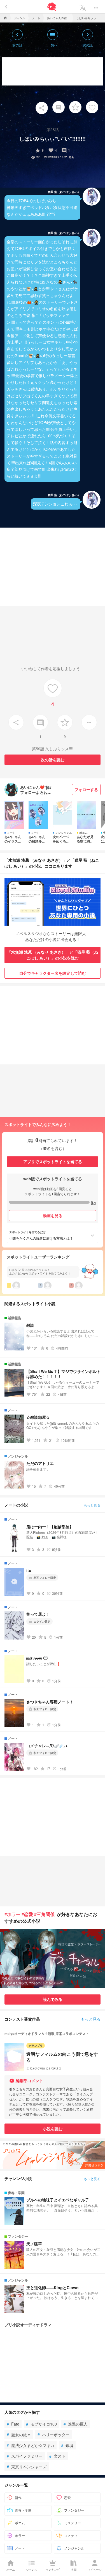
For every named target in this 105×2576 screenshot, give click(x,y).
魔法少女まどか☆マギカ (31, 2445)
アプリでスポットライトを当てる (53, 1161)
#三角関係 (44, 1914)
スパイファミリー (25, 2456)
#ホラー (12, 1914)
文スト (57, 2456)
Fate (13, 2424)
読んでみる (53, 1999)
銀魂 (67, 2445)
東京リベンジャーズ (27, 2467)
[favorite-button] (75, 107)
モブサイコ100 (41, 2424)
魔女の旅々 (19, 2435)
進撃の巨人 (76, 2424)
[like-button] (92, 107)
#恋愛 (27, 1914)
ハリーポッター (53, 2435)
